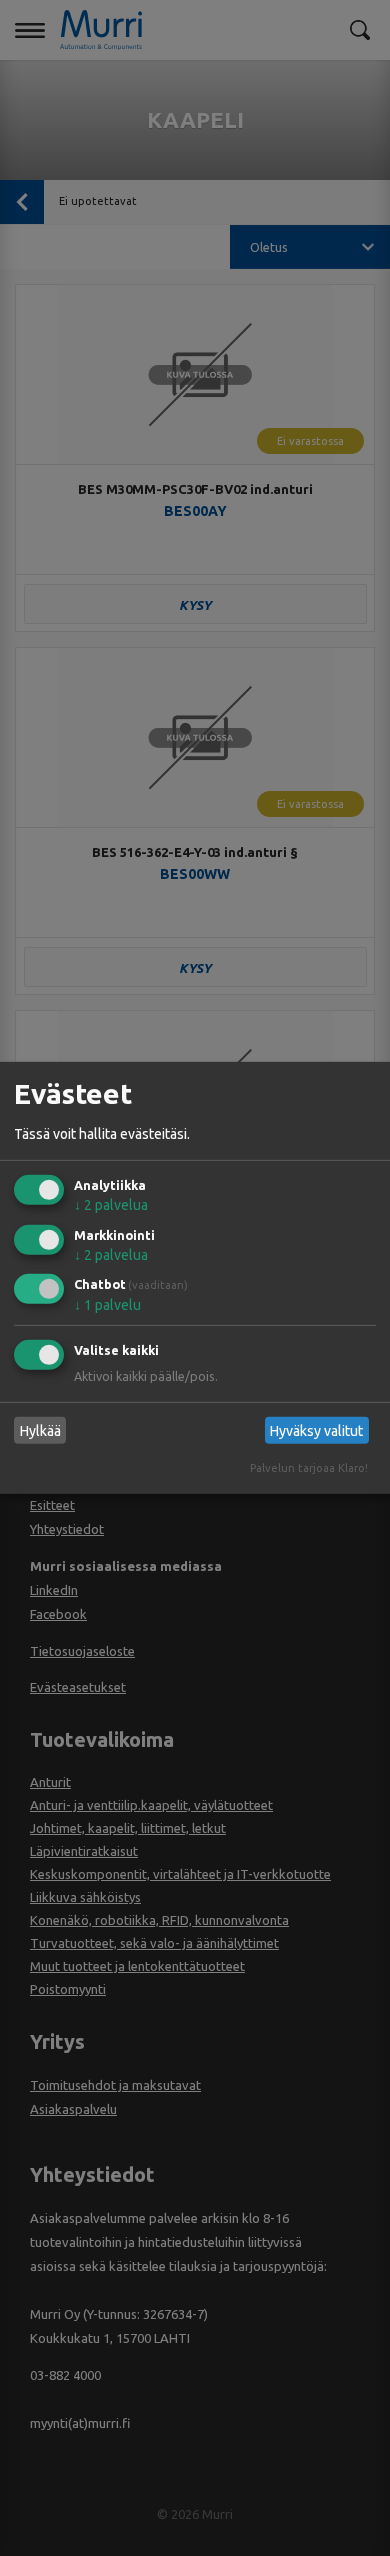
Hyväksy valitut (316, 1431)
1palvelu (107, 1305)
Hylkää (40, 1431)
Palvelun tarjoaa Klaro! (309, 1468)
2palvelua (111, 1205)
